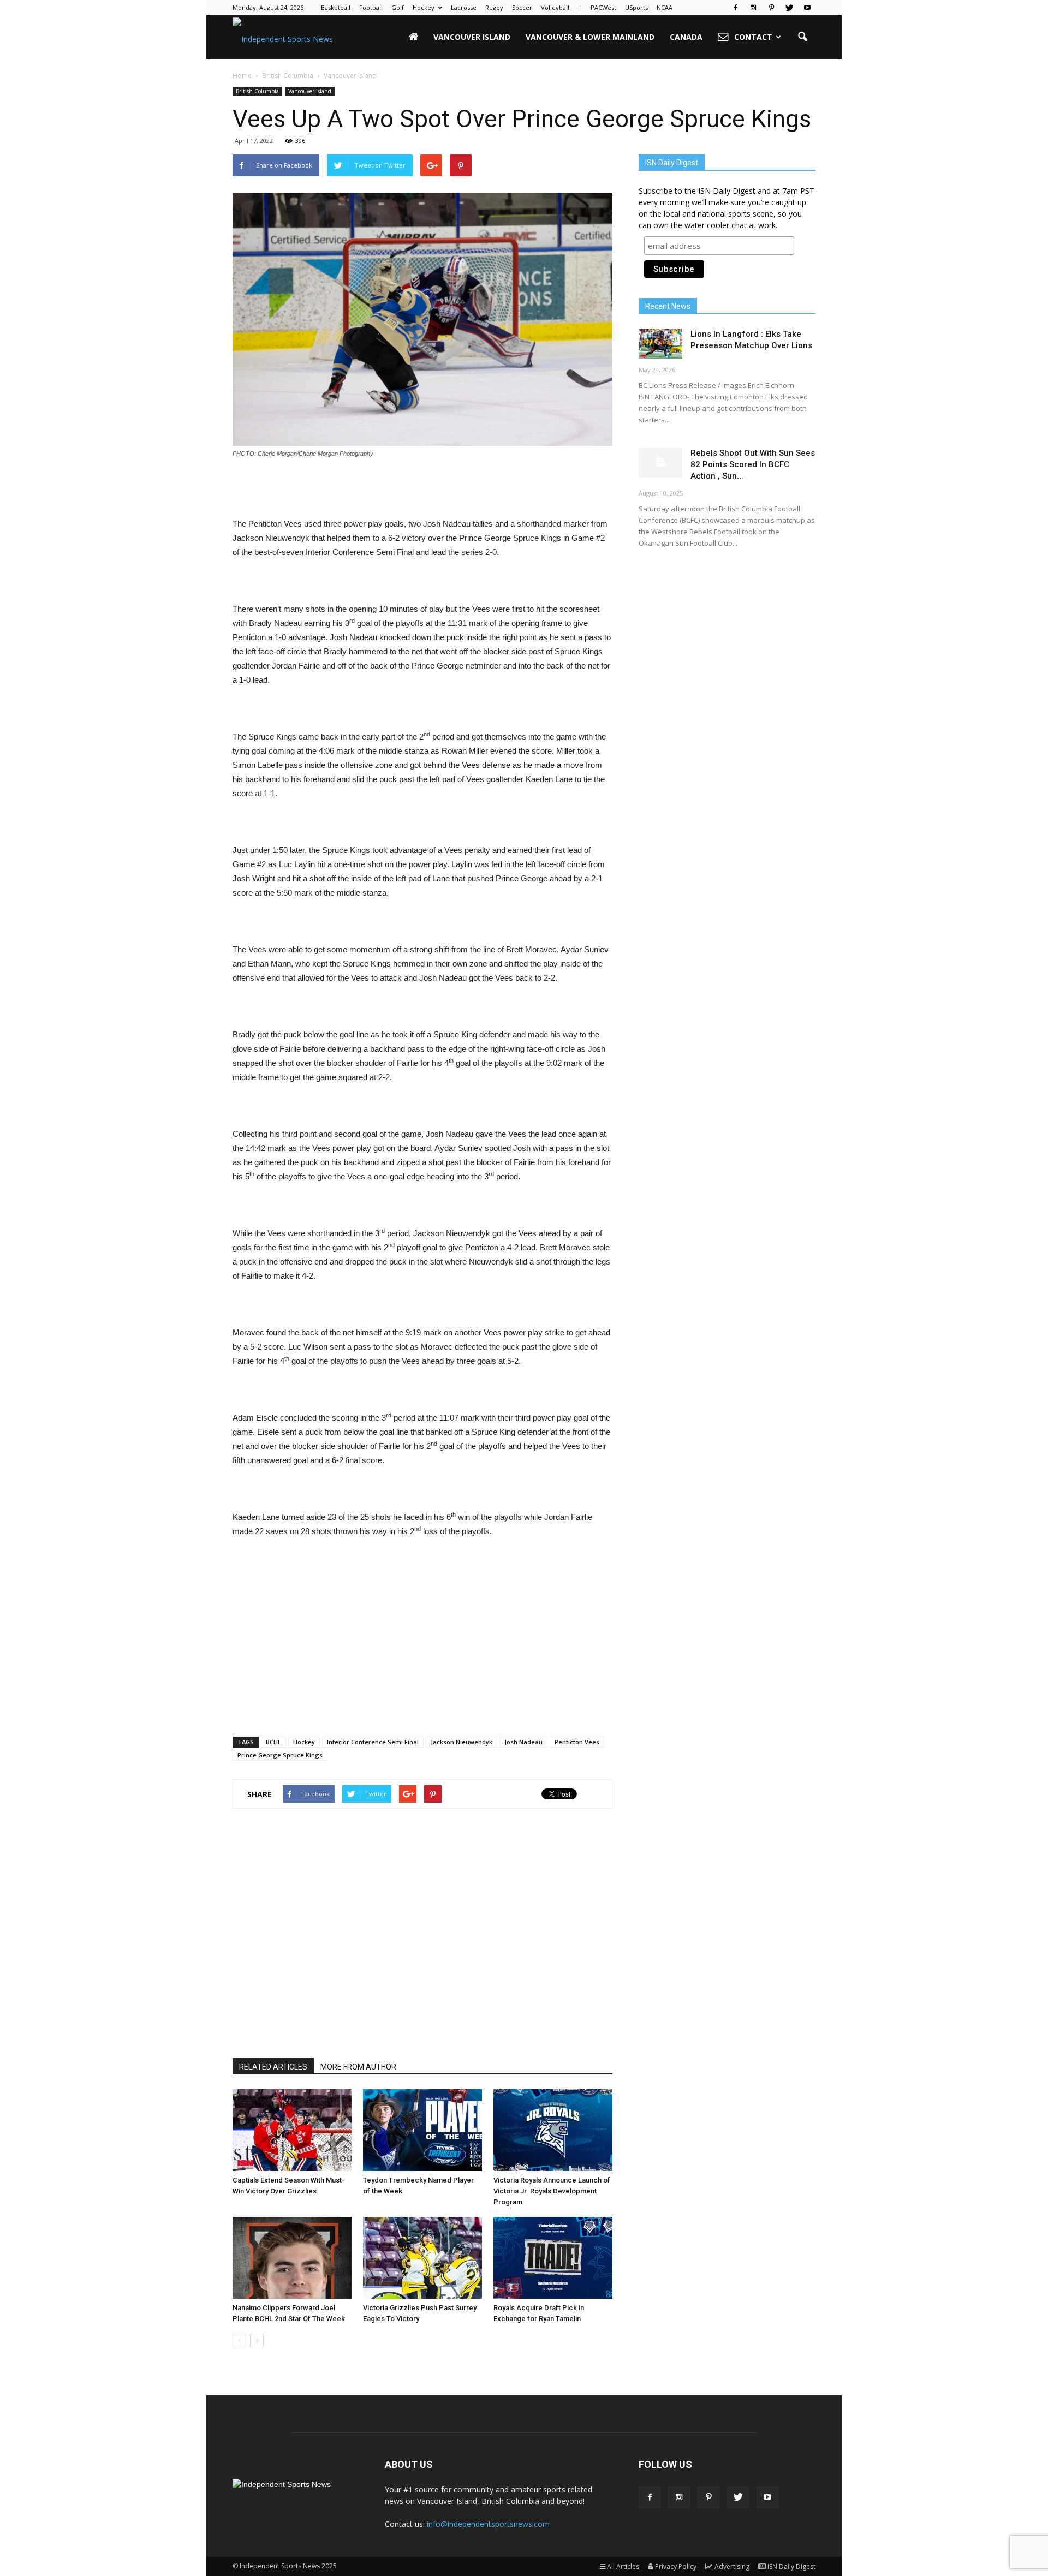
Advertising (732, 2566)
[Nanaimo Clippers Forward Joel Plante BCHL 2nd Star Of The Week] (292, 2258)
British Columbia (257, 91)
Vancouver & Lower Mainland (590, 37)
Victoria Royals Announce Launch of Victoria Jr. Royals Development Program (552, 2191)
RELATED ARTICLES (273, 2067)
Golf (398, 7)
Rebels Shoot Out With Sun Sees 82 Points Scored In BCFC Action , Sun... (753, 464)
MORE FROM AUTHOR (358, 2067)
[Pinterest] (771, 8)
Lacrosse (464, 7)
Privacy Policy (676, 2566)
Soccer (522, 7)
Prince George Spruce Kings (280, 1755)
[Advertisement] (422, 489)
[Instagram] (753, 8)
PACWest (603, 7)
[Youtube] (807, 8)
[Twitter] (789, 8)
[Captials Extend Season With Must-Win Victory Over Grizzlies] (292, 2130)
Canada (686, 37)
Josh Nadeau (523, 1742)
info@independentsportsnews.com (488, 2524)
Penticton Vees (577, 1742)
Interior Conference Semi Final (373, 1742)
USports (636, 7)
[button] (802, 37)
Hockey (424, 7)
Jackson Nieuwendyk (462, 1742)
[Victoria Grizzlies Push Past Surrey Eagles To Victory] (422, 2258)
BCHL (273, 1742)
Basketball (336, 7)
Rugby (494, 7)
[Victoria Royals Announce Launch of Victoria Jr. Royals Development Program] (553, 2130)
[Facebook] (735, 8)
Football (371, 7)
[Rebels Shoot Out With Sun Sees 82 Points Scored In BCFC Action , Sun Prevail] (660, 463)
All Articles (623, 2566)
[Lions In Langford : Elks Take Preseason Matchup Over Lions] (660, 344)
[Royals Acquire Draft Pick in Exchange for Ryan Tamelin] (553, 2258)
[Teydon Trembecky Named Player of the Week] (422, 2130)
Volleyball (555, 7)
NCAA (665, 7)
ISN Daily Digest (791, 2566)
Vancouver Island (472, 37)
